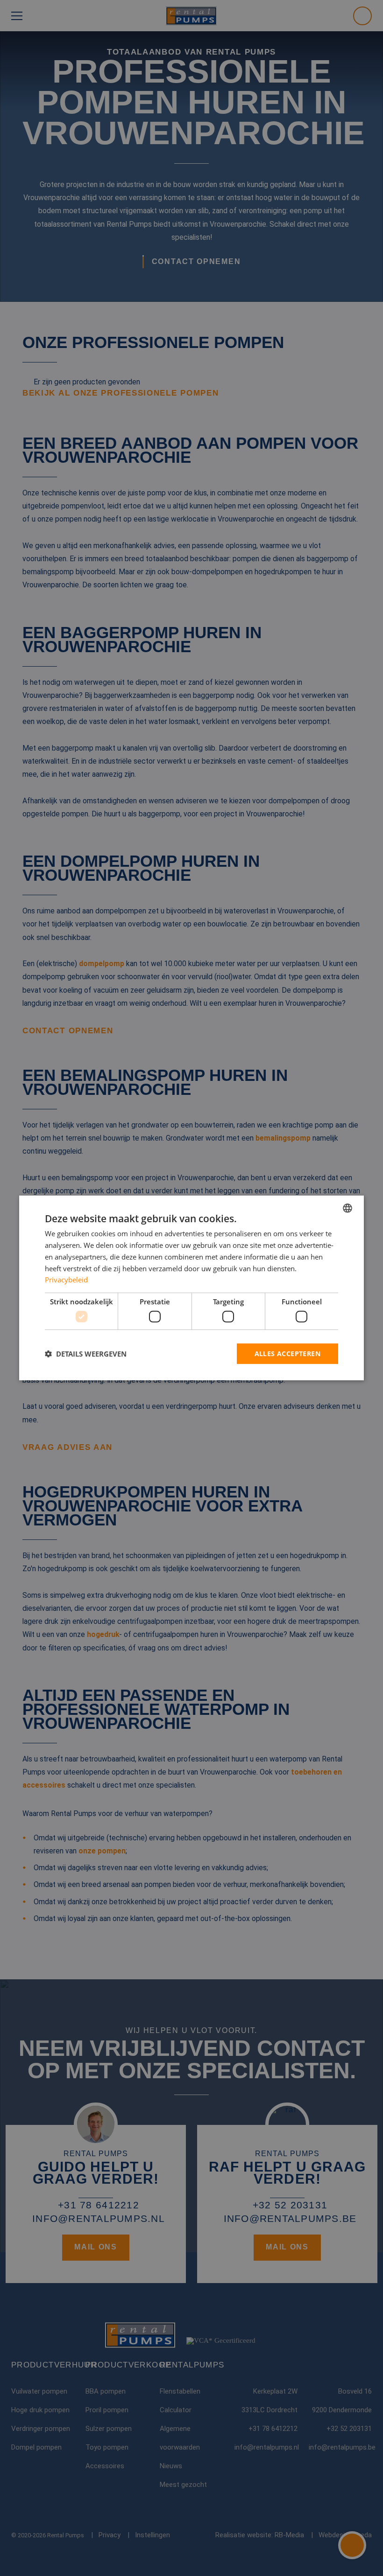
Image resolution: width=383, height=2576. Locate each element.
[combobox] (348, 1208)
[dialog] (191, 1288)
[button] (86, 1354)
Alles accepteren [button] (287, 1353)
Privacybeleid (66, 1280)
